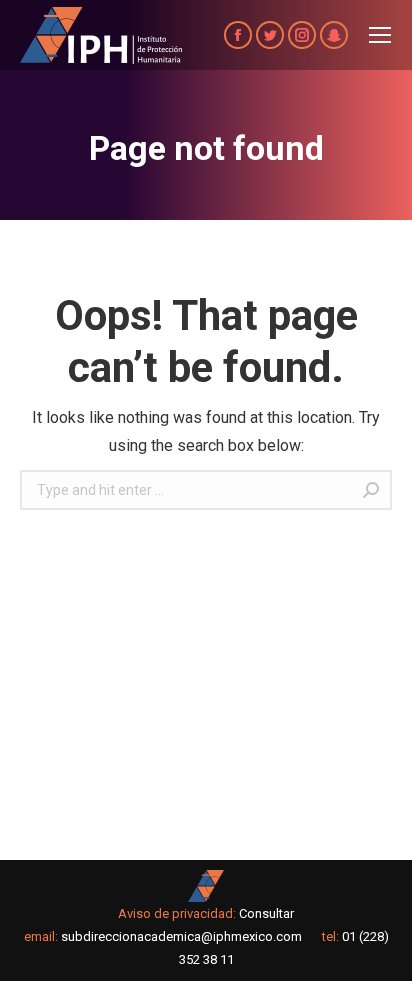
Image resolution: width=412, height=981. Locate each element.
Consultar (266, 913)
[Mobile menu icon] (380, 35)
